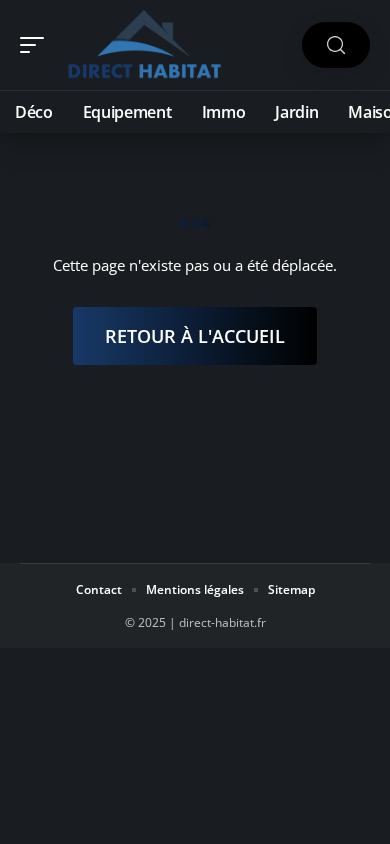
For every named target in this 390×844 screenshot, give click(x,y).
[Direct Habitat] (144, 45)
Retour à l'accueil (195, 336)
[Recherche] (336, 45)
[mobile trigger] (37, 45)
